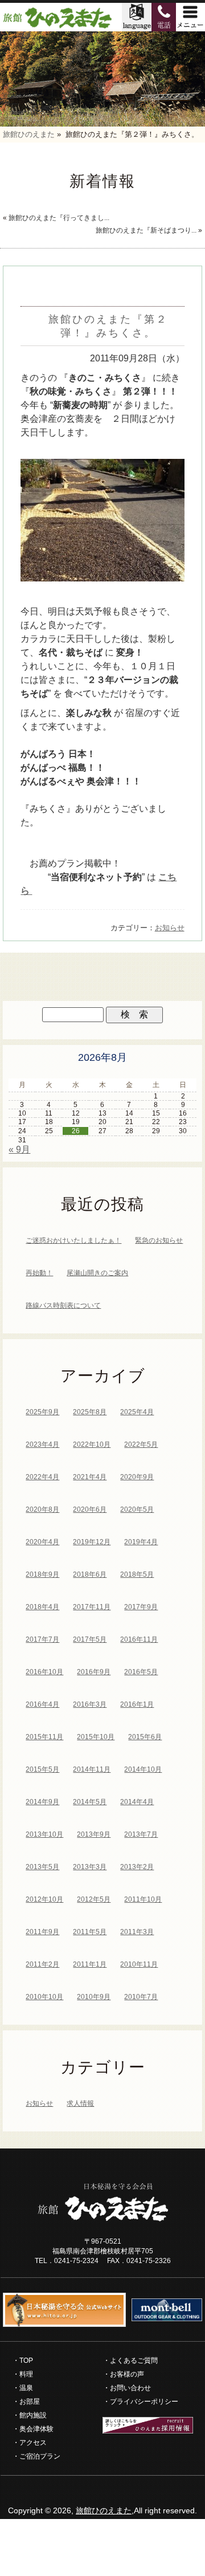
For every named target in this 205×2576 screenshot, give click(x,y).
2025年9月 (42, 1412)
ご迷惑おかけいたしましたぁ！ (73, 1240)
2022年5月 (141, 1444)
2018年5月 (137, 1574)
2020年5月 (137, 1509)
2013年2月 (137, 1867)
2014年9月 (42, 1802)
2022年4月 (42, 1477)
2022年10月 (92, 1444)
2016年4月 (42, 1704)
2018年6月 (90, 1574)
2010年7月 (141, 1997)
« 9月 (19, 1149)
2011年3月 (137, 1932)
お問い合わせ (130, 2388)
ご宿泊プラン (40, 2456)
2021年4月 (90, 1477)
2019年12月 (92, 1542)
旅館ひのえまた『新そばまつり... (146, 230)
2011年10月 (143, 1899)
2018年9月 (42, 1574)
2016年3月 (90, 1704)
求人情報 (80, 2103)
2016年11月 (139, 1639)
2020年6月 (90, 1509)
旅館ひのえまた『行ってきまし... (59, 218)
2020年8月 (42, 1509)
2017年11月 (92, 1607)
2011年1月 (90, 1964)
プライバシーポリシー (144, 2402)
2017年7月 (42, 1639)
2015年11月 (44, 1737)
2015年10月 (96, 1737)
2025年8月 (90, 1412)
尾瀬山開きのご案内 (97, 1273)
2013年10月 (44, 1834)
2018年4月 (42, 1607)
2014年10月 (143, 1769)
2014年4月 (137, 1802)
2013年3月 (90, 1867)
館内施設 (33, 2415)
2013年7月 (141, 1834)
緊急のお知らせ (159, 1240)
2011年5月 (90, 1932)
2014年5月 (90, 1802)
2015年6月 (145, 1737)
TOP (26, 2361)
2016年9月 (94, 1672)
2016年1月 (137, 1704)
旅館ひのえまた (104, 2510)
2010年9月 (94, 1997)
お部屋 (30, 2402)
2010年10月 (44, 1997)
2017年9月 (141, 1607)
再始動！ (39, 1273)
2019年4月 (141, 1542)
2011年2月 (42, 1964)
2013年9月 (94, 1834)
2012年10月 (44, 1899)
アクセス (33, 2443)
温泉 (26, 2388)
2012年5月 (94, 1899)
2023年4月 (42, 1444)
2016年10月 (44, 1672)
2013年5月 (42, 1867)
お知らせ (170, 928)
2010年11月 (139, 1964)
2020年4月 (42, 1542)
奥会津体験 (36, 2429)
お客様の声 (127, 2374)
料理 (26, 2374)
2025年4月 (137, 1412)
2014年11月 (92, 1769)
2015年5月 (42, 1769)
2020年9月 (137, 1477)
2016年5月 (141, 1672)
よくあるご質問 (134, 2361)
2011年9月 (42, 1932)
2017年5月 (90, 1639)
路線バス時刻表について (63, 1305)
